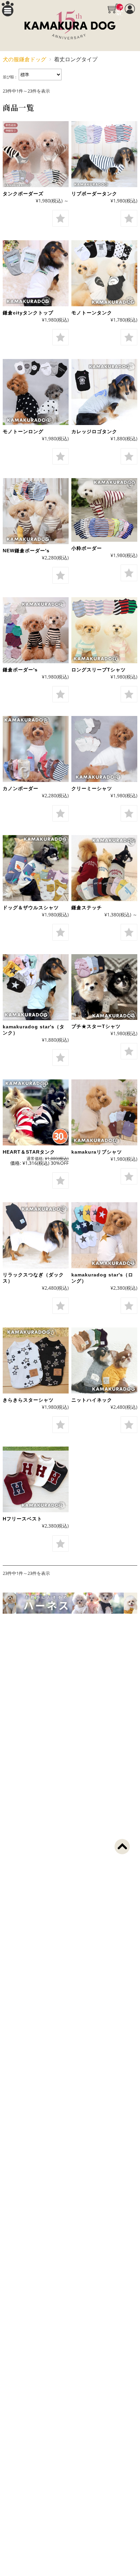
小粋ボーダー (87, 548)
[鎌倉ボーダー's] (36, 630)
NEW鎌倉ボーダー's (26, 551)
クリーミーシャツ (92, 788)
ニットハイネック (92, 1400)
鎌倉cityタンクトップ (28, 313)
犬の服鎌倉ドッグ (24, 59)
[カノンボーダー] (36, 749)
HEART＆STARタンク (29, 1152)
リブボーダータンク (94, 194)
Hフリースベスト (22, 1519)
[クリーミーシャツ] (104, 749)
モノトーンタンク (92, 313)
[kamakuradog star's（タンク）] (36, 987)
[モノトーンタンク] (104, 273)
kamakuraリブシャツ (97, 1152)
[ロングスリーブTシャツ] (104, 630)
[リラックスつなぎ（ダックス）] (36, 1235)
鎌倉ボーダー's (20, 670)
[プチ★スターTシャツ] (104, 987)
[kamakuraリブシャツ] (104, 1112)
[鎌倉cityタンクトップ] (36, 273)
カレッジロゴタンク (94, 431)
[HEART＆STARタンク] (36, 1112)
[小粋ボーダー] (104, 510)
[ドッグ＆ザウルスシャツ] (36, 868)
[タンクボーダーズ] (36, 154)
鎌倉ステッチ (87, 908)
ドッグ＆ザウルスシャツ (31, 908)
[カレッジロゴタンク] (104, 392)
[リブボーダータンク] (104, 154)
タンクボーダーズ (23, 194)
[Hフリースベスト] (36, 1480)
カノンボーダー (21, 788)
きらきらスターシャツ (28, 1400)
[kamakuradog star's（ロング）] (104, 1235)
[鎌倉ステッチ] (104, 868)
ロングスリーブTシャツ (99, 670)
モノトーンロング (23, 431)
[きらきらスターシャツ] (36, 1360)
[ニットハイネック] (104, 1360)
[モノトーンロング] (36, 392)
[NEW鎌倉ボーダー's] (36, 511)
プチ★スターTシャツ (96, 1026)
